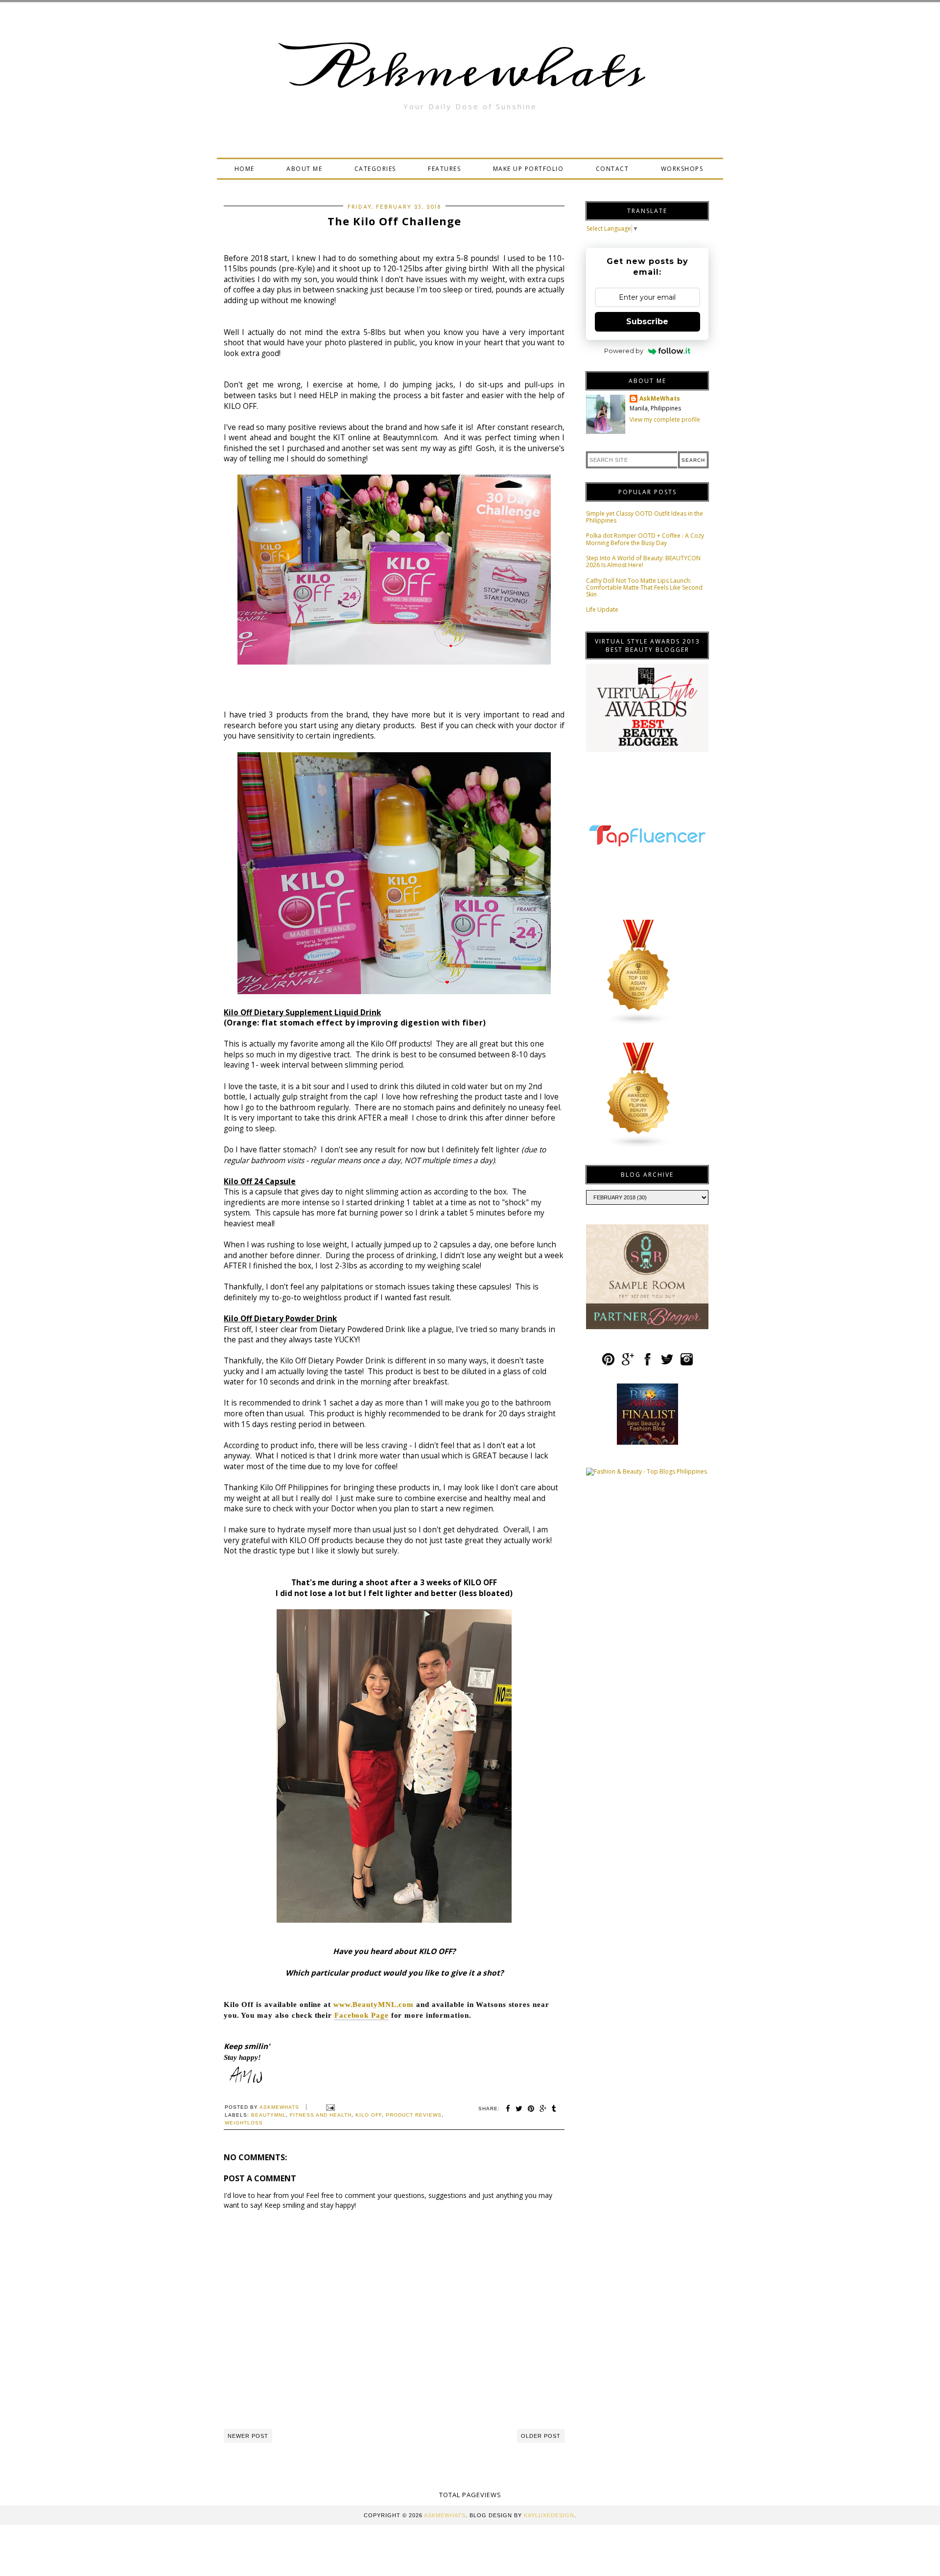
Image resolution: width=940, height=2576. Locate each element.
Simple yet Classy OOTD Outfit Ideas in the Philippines (645, 517)
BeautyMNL (269, 2115)
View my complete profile (665, 419)
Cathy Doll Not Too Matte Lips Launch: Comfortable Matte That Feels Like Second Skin (644, 588)
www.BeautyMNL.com (374, 2004)
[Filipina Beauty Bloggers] (639, 1146)
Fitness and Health (321, 2115)
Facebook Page (362, 2015)
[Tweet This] (519, 2109)
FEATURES (444, 169)
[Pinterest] (608, 1363)
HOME (245, 169)
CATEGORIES (375, 169)
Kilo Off (369, 2115)
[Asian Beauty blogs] (639, 1023)
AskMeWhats (660, 399)
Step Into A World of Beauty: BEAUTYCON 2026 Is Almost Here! (643, 561)
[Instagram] (687, 1363)
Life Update (602, 609)
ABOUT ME (304, 169)
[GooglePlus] (628, 1363)
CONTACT (612, 169)
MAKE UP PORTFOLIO (529, 169)
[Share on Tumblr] (554, 2109)
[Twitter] (667, 1363)
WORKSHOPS (682, 169)
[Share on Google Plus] (543, 2109)
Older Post (541, 2436)
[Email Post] (329, 2107)
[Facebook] (647, 1363)
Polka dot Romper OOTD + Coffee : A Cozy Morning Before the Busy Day (645, 539)
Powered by (624, 351)
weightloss (244, 2123)
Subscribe (647, 322)
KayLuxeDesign (549, 2515)
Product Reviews (414, 2115)
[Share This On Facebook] (508, 2109)
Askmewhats (470, 71)
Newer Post (248, 2436)
